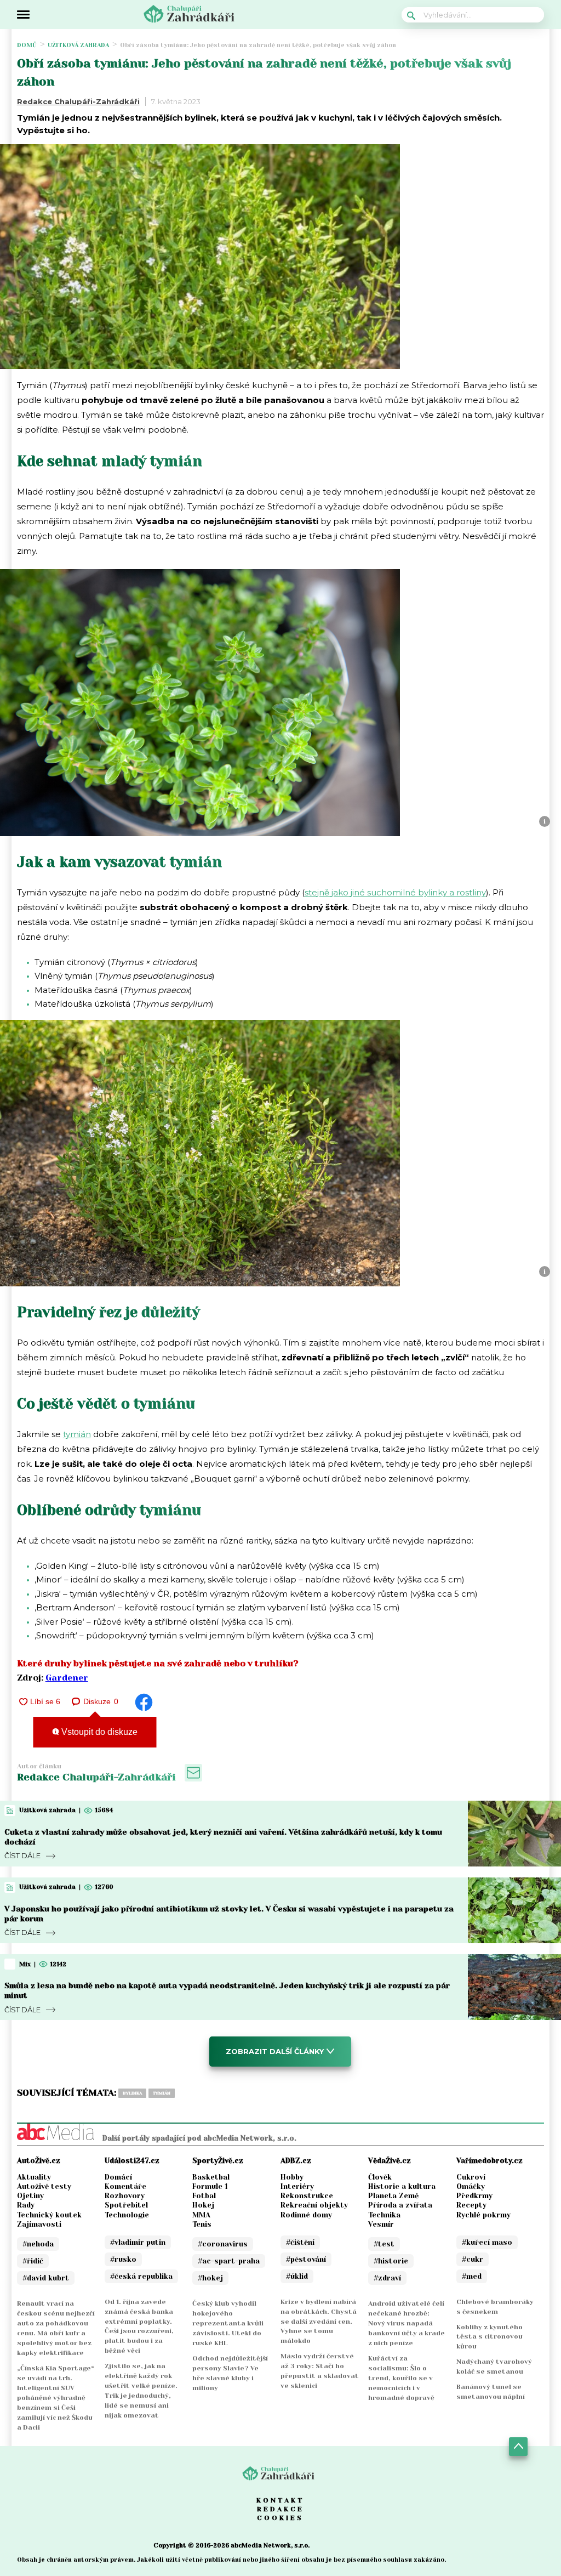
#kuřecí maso (487, 2242)
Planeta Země (393, 2196)
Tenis (202, 2224)
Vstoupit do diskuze (98, 1732)
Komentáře (125, 2186)
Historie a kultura (402, 2186)
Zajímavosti (39, 2224)
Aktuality (34, 2177)
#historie (391, 2261)
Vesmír (381, 2224)
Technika (384, 2215)
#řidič (33, 2261)
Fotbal (204, 2196)
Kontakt (280, 2500)
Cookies (280, 2518)
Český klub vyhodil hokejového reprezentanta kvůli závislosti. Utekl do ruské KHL (228, 2323)
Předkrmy (474, 2196)
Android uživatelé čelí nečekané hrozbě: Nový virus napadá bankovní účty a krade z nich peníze (407, 2323)
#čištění (300, 2242)
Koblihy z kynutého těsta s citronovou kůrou (490, 2337)
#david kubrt (46, 2278)
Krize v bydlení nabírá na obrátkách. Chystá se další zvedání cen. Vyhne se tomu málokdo (319, 2322)
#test (384, 2244)
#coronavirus (223, 2244)
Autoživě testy (44, 2186)
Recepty (471, 2205)
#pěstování (306, 2259)
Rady (26, 2205)
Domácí (118, 2177)
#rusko (123, 2259)
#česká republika (141, 2276)
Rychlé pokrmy (483, 2215)
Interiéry (297, 2186)
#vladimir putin (138, 2242)
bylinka (132, 2093)
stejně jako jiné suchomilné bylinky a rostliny (395, 892)
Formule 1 (210, 2186)
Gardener (67, 1678)
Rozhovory (125, 2196)
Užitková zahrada (78, 45)
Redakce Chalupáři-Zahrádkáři (78, 101)
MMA (201, 2215)
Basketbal (211, 2177)
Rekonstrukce (307, 2196)
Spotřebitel (126, 2205)
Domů (27, 45)
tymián (77, 1434)
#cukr (473, 2259)
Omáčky (471, 2186)
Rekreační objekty (314, 2205)
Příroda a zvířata (400, 2205)
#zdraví (387, 2278)
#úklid (297, 2276)
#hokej (210, 2278)
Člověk (380, 2177)
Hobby (292, 2177)
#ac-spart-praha (229, 2261)
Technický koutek (49, 2215)
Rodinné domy (306, 2215)
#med (472, 2276)
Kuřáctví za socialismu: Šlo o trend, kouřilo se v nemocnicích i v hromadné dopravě (401, 2378)
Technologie (127, 2215)
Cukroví (471, 2177)
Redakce (280, 2509)
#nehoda (38, 2244)
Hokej (203, 2205)
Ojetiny (30, 2196)
